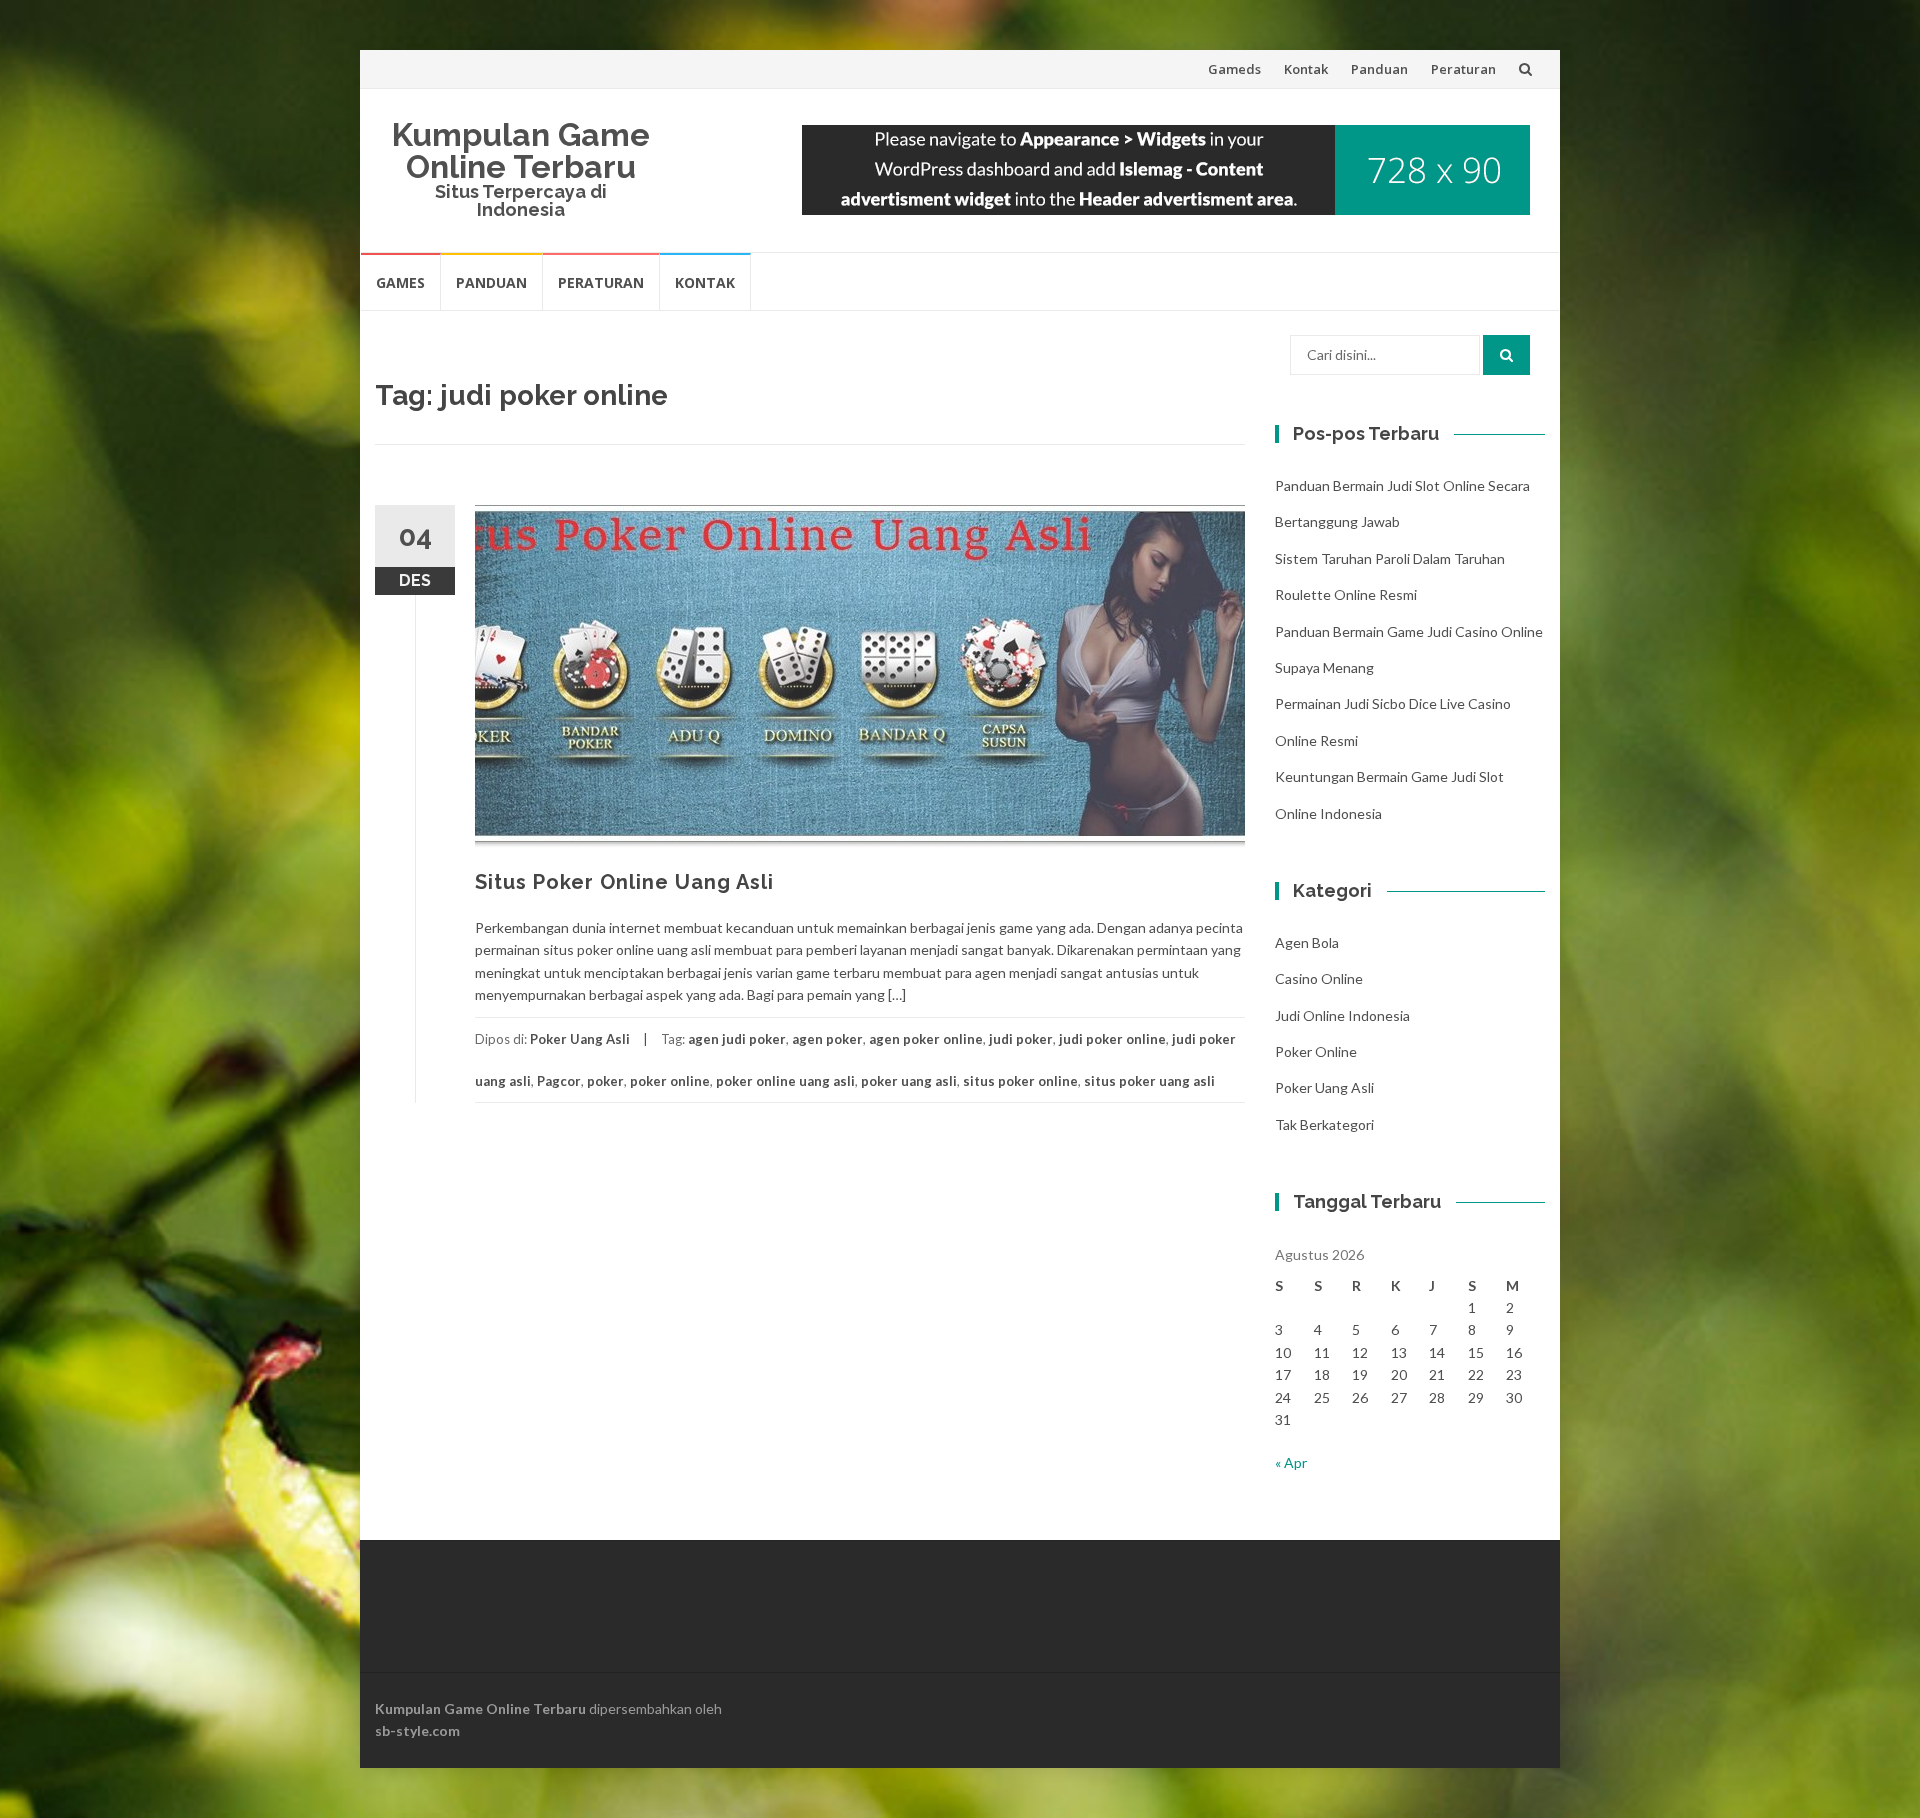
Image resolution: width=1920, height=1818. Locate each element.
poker (605, 1081)
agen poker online (926, 1039)
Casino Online (1319, 978)
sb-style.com (417, 1730)
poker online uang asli (785, 1081)
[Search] (1506, 355)
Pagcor (559, 1081)
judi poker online (1112, 1039)
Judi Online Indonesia (1342, 1015)
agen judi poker (737, 1039)
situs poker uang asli (1149, 1081)
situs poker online (1020, 1081)
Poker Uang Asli (580, 1039)
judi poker (1021, 1039)
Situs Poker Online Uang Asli (624, 882)
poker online (670, 1081)
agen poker (827, 1039)
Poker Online (1316, 1051)
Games (400, 282)
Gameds (1234, 69)
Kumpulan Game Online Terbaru (521, 150)
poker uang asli (909, 1081)
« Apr (1291, 1462)
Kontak (1306, 69)
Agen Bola (1307, 942)
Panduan (1379, 69)
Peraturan (1463, 69)
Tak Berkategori (1324, 1124)
